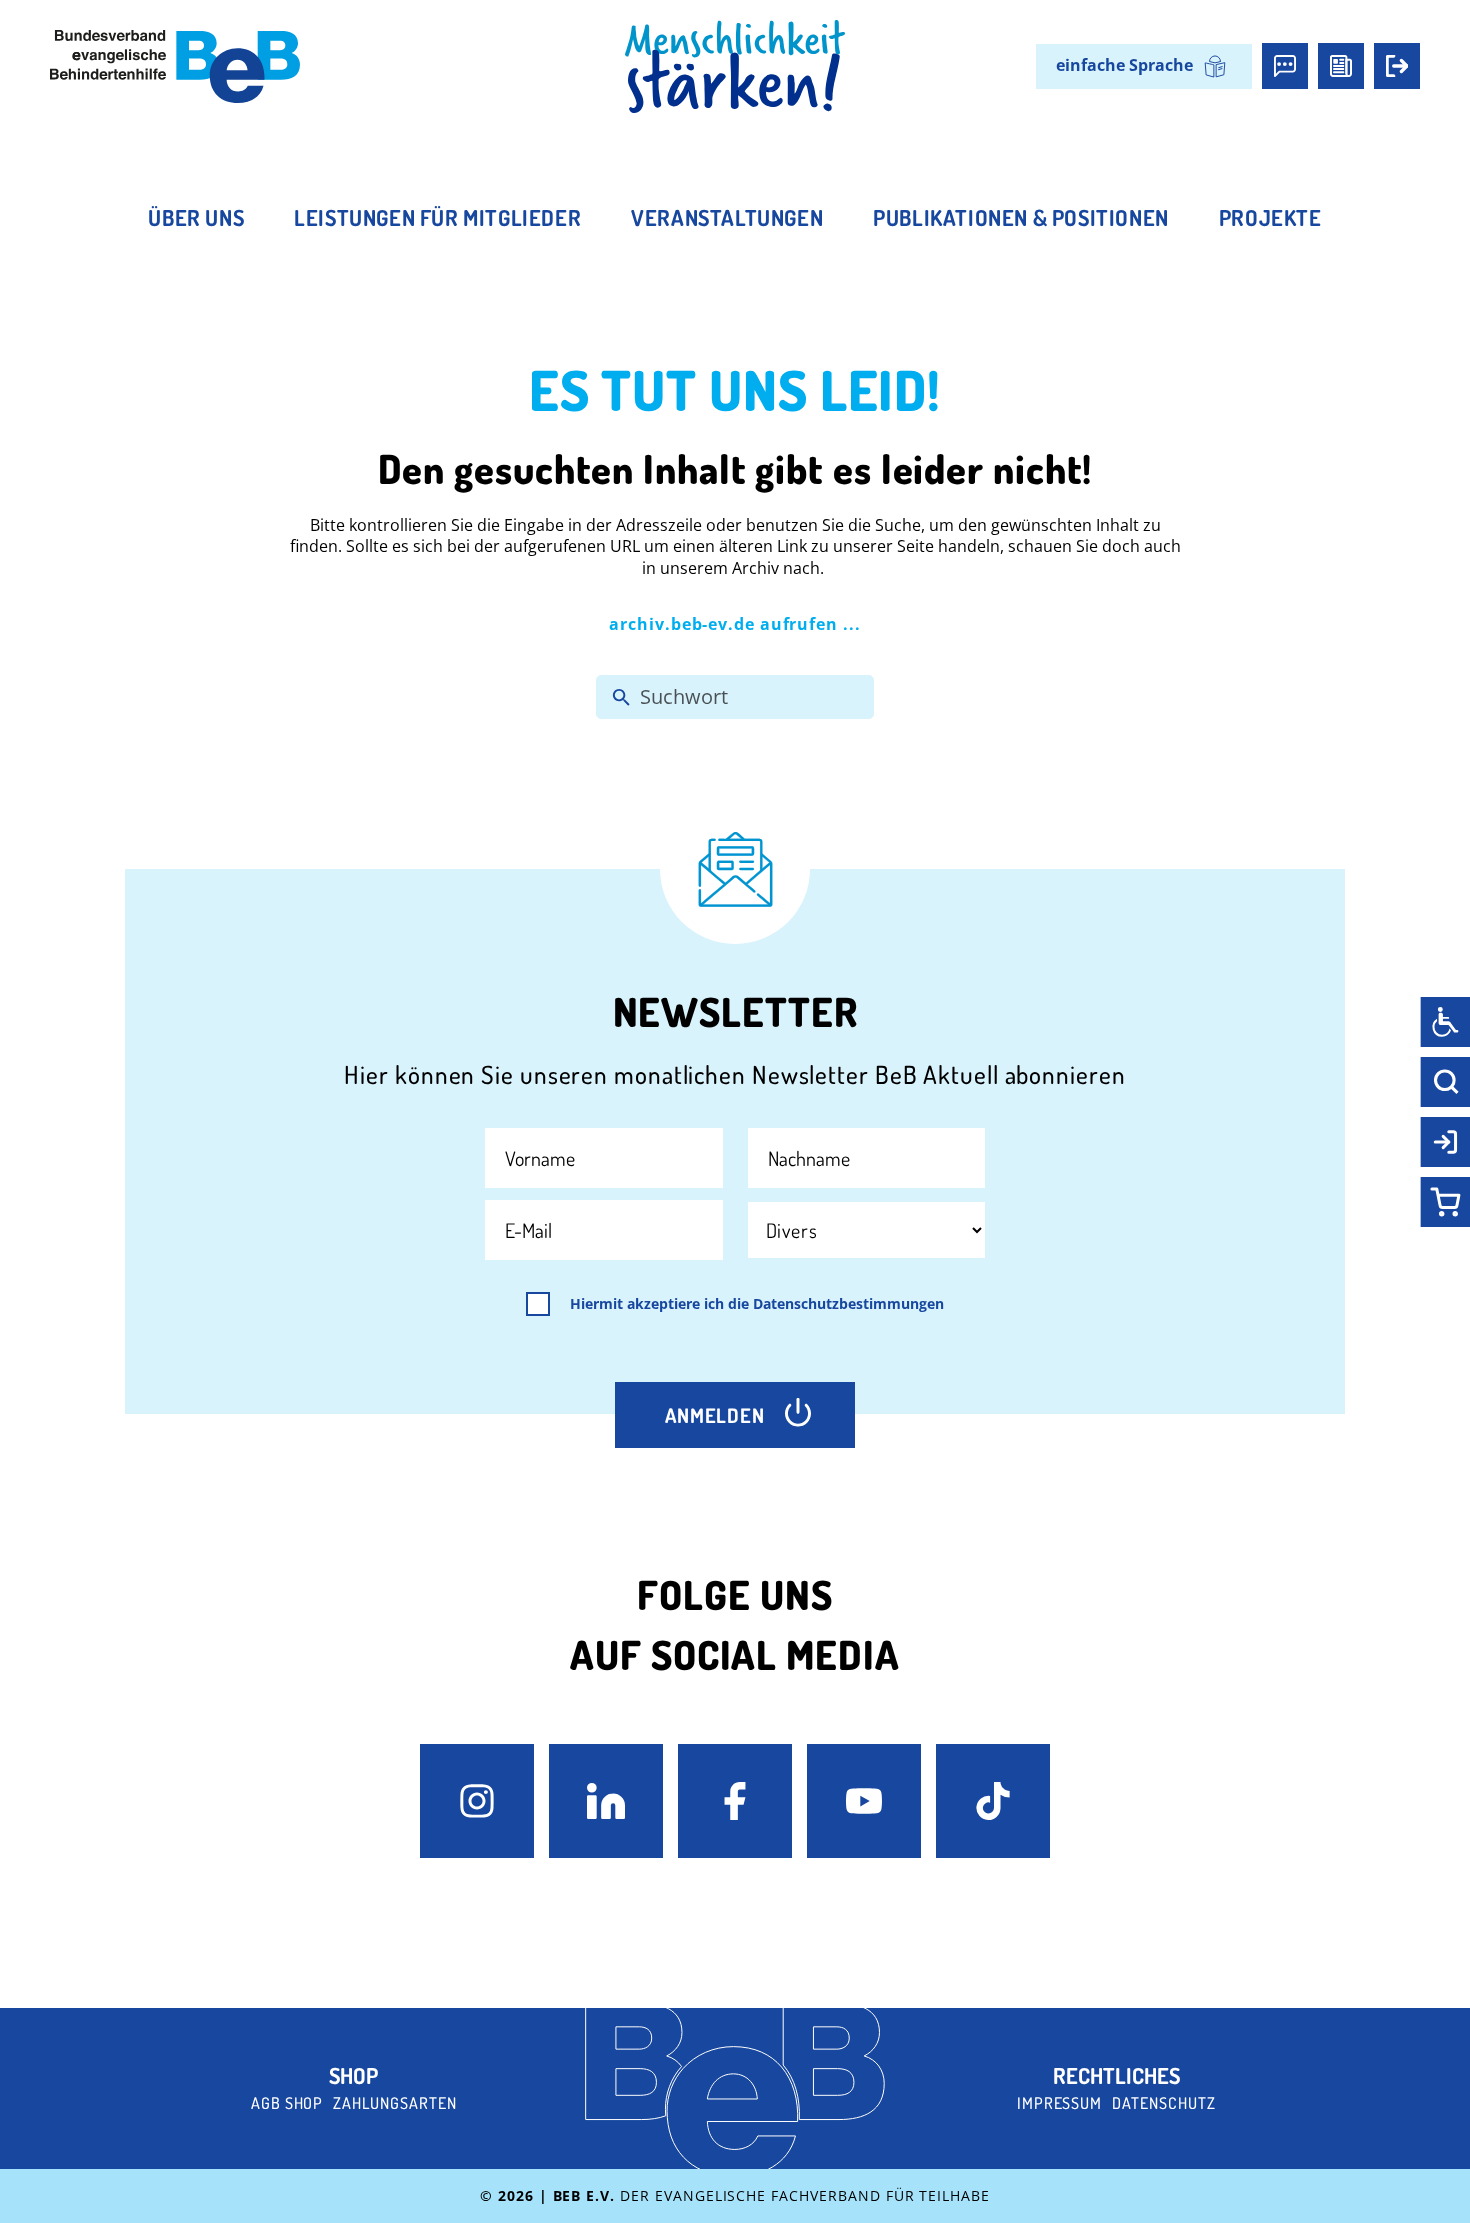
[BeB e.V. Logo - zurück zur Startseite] (175, 66)
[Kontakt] (1285, 66)
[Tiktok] (993, 1801)
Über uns (196, 217)
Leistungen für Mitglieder (437, 217)
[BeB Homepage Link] (735, 67)
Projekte (1270, 217)
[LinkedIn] (606, 1801)
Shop (353, 2075)
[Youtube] (864, 1801)
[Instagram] (477, 1801)
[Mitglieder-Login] (1397, 66)
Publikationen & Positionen (1021, 217)
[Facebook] (735, 1801)
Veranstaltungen (727, 217)
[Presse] (1341, 66)
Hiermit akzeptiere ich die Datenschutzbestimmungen (757, 1304)
